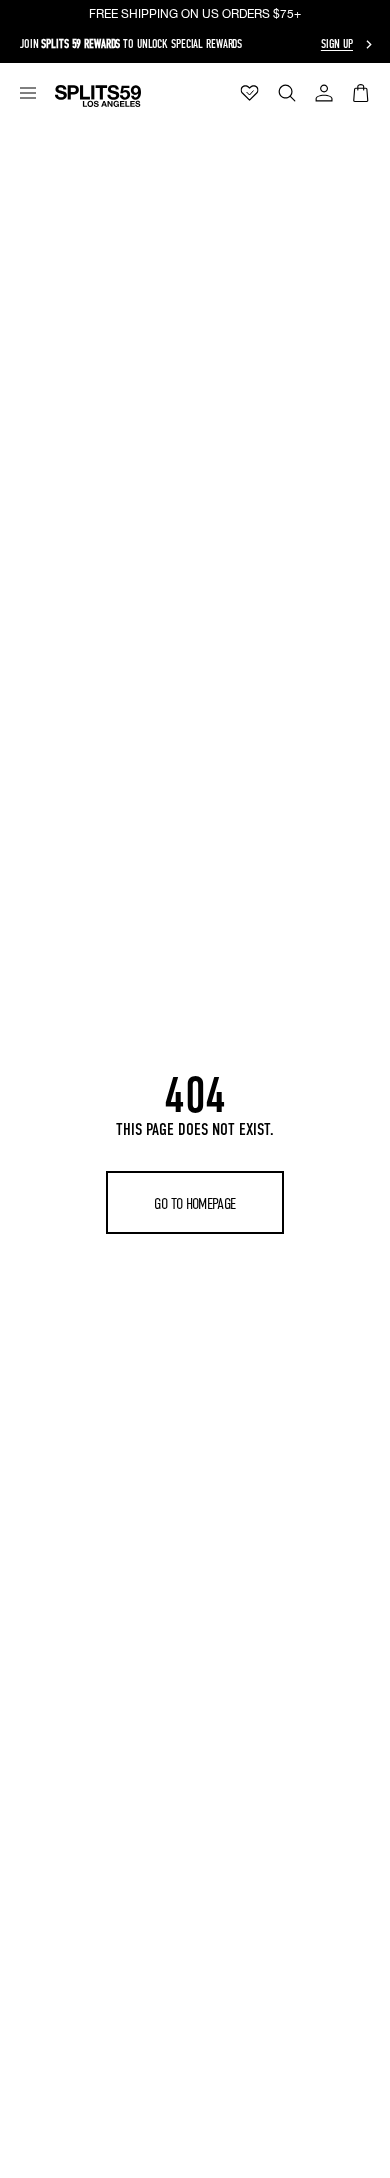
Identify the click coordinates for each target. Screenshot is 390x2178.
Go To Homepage (194, 1203)
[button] (28, 93)
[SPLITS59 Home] (98, 96)
